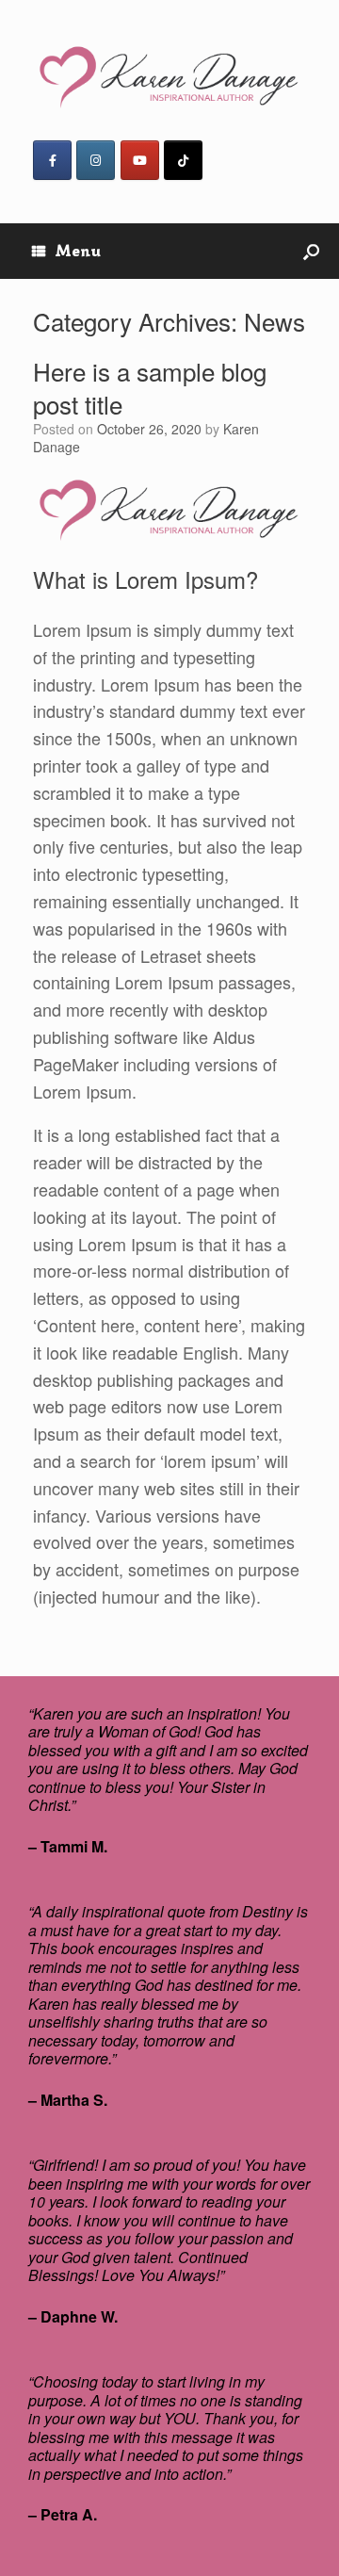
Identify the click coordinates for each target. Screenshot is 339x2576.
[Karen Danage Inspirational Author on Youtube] (140, 160)
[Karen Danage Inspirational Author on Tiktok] (183, 160)
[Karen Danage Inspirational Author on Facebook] (52, 160)
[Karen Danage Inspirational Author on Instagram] (96, 160)
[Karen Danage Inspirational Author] (169, 77)
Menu (78, 251)
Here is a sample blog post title (150, 387)
